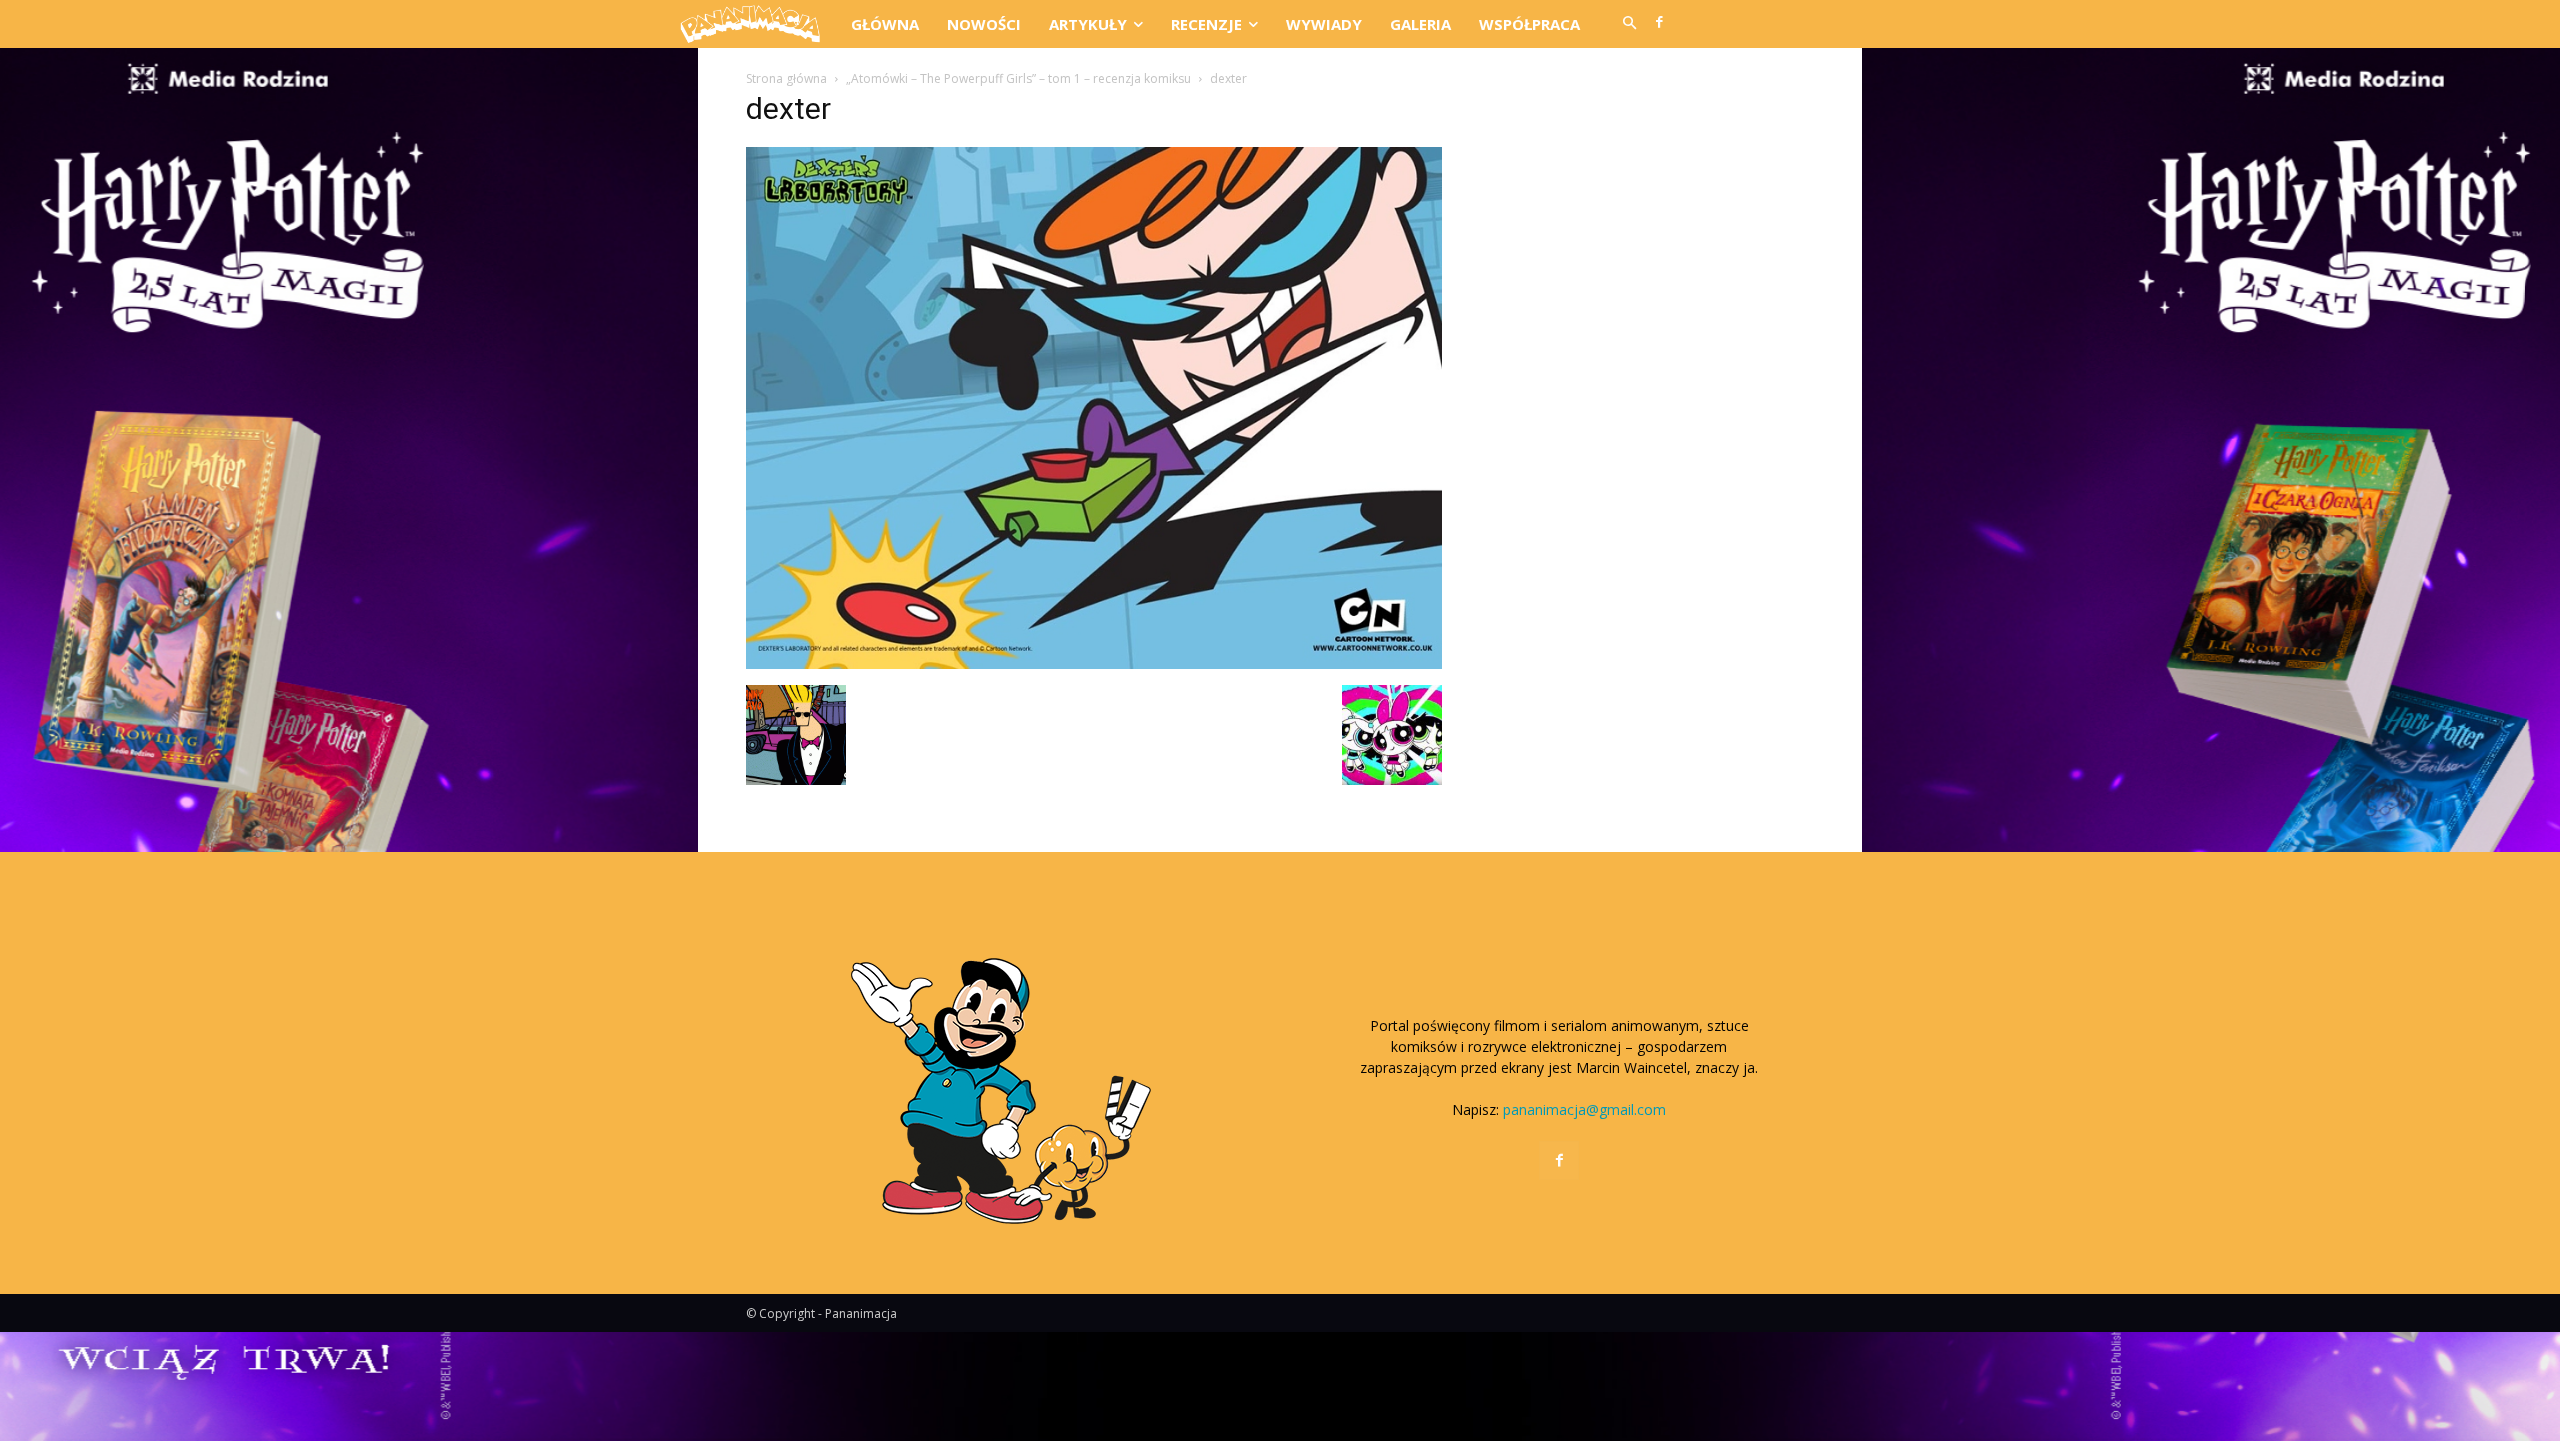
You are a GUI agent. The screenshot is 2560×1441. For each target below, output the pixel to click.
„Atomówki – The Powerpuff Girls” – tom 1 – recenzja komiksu (1018, 78)
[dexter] (1094, 664)
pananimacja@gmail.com (1584, 1109)
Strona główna (786, 78)
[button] (1629, 24)
